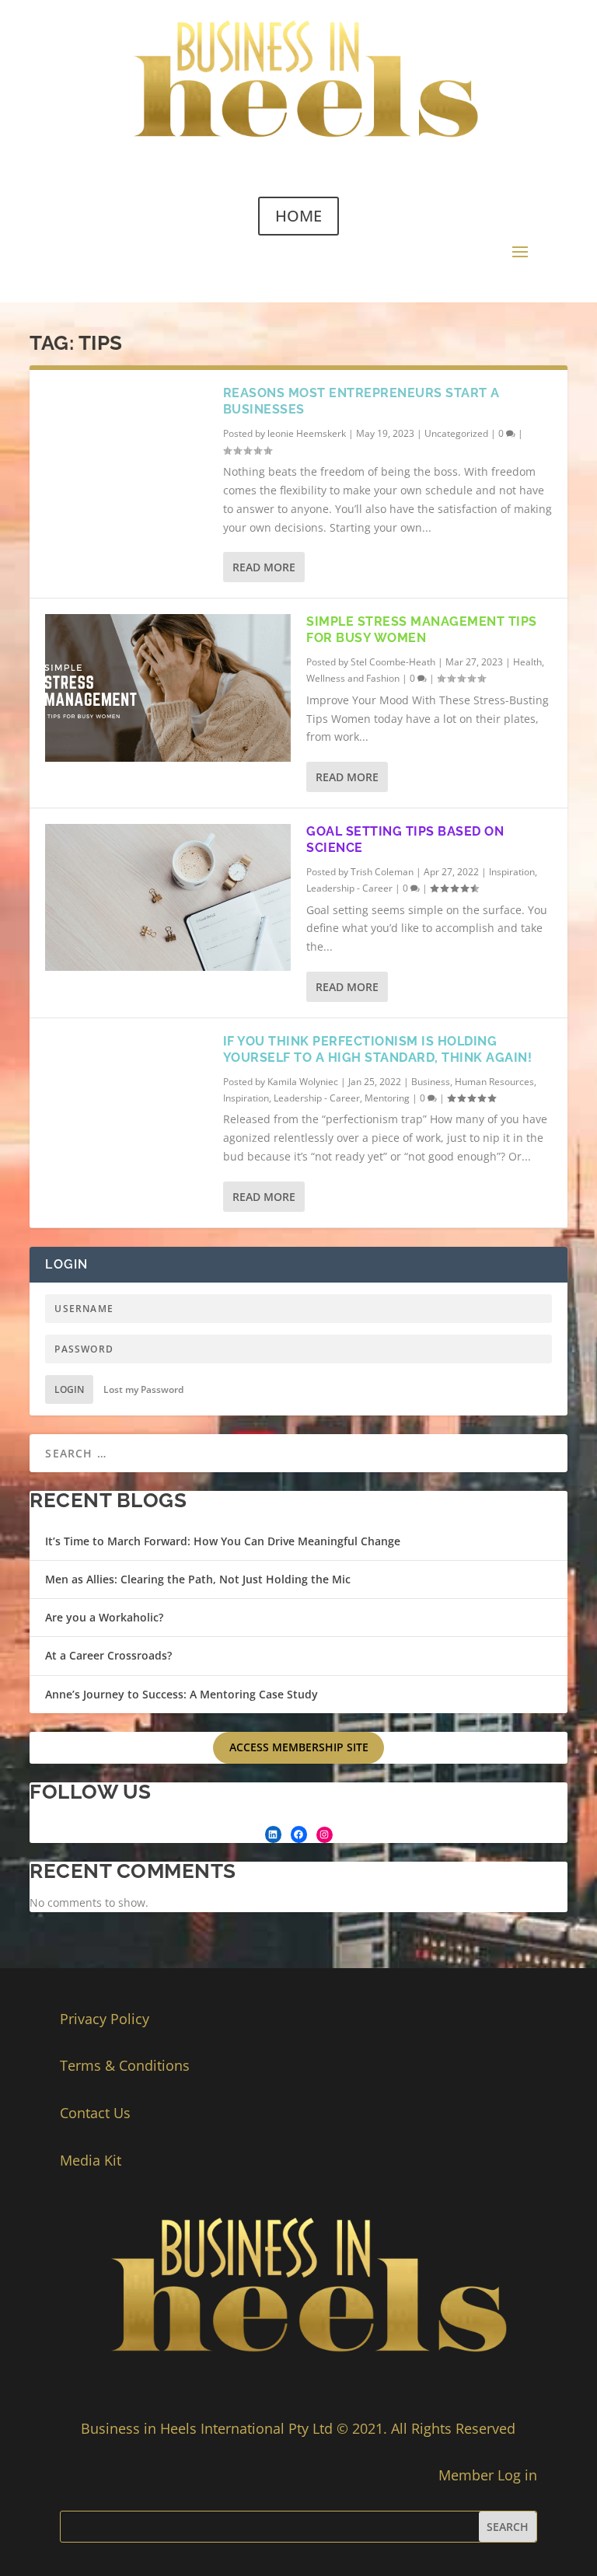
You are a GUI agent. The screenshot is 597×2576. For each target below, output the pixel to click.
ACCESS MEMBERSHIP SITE (299, 1747)
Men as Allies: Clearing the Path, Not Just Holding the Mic (198, 1579)
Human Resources (494, 1082)
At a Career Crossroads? (108, 1655)
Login (69, 1389)
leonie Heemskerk (307, 433)
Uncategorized (456, 433)
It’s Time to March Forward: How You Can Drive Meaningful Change (223, 1541)
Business (431, 1082)
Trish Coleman (382, 872)
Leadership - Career (349, 888)
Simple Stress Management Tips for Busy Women (422, 630)
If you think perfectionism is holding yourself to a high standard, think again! (378, 1049)
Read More (264, 567)
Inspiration (512, 872)
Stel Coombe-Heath (393, 662)
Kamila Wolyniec (303, 1082)
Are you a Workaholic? (104, 1617)
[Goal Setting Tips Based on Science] (168, 897)
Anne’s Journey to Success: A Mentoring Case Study (182, 1694)
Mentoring (387, 1098)
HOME (298, 216)
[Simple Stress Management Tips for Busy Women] (168, 688)
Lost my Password (143, 1389)
